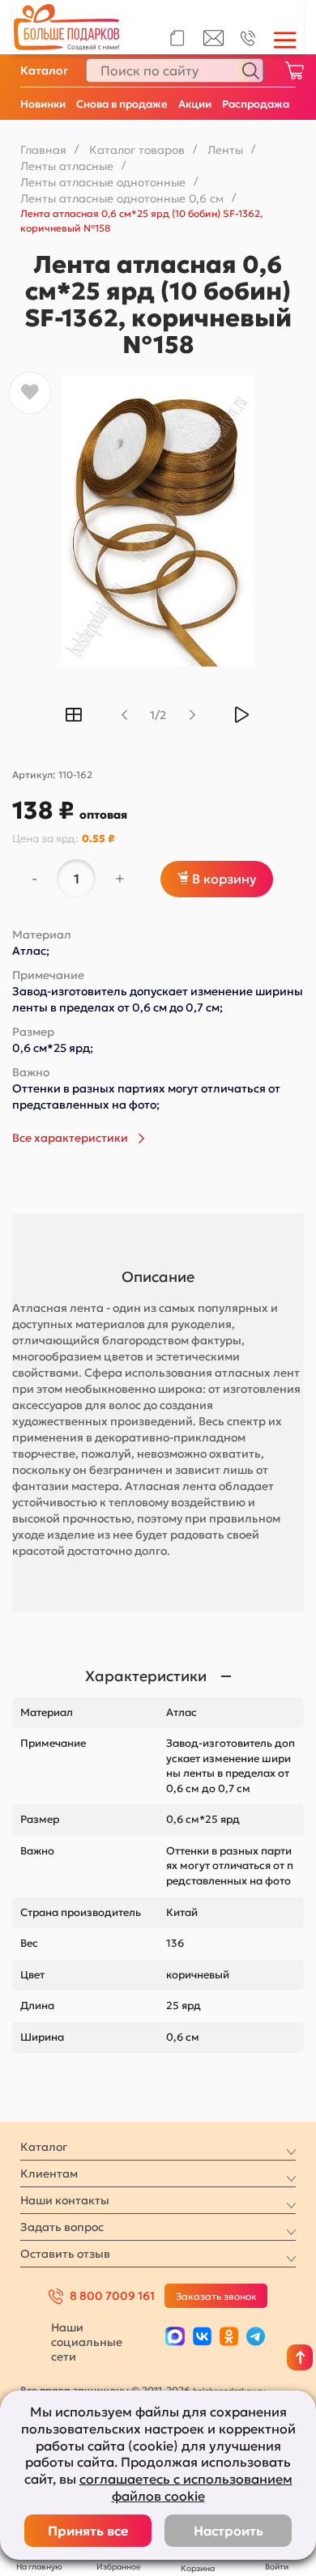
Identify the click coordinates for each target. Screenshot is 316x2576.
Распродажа (256, 104)
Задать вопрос (62, 2227)
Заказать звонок (216, 2296)
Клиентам (49, 2174)
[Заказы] (177, 38)
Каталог (44, 70)
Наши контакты (65, 2200)
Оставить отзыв (65, 2254)
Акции (195, 104)
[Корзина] (294, 70)
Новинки (43, 104)
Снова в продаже (122, 104)
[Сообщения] (214, 42)
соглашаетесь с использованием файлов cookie (186, 2487)
